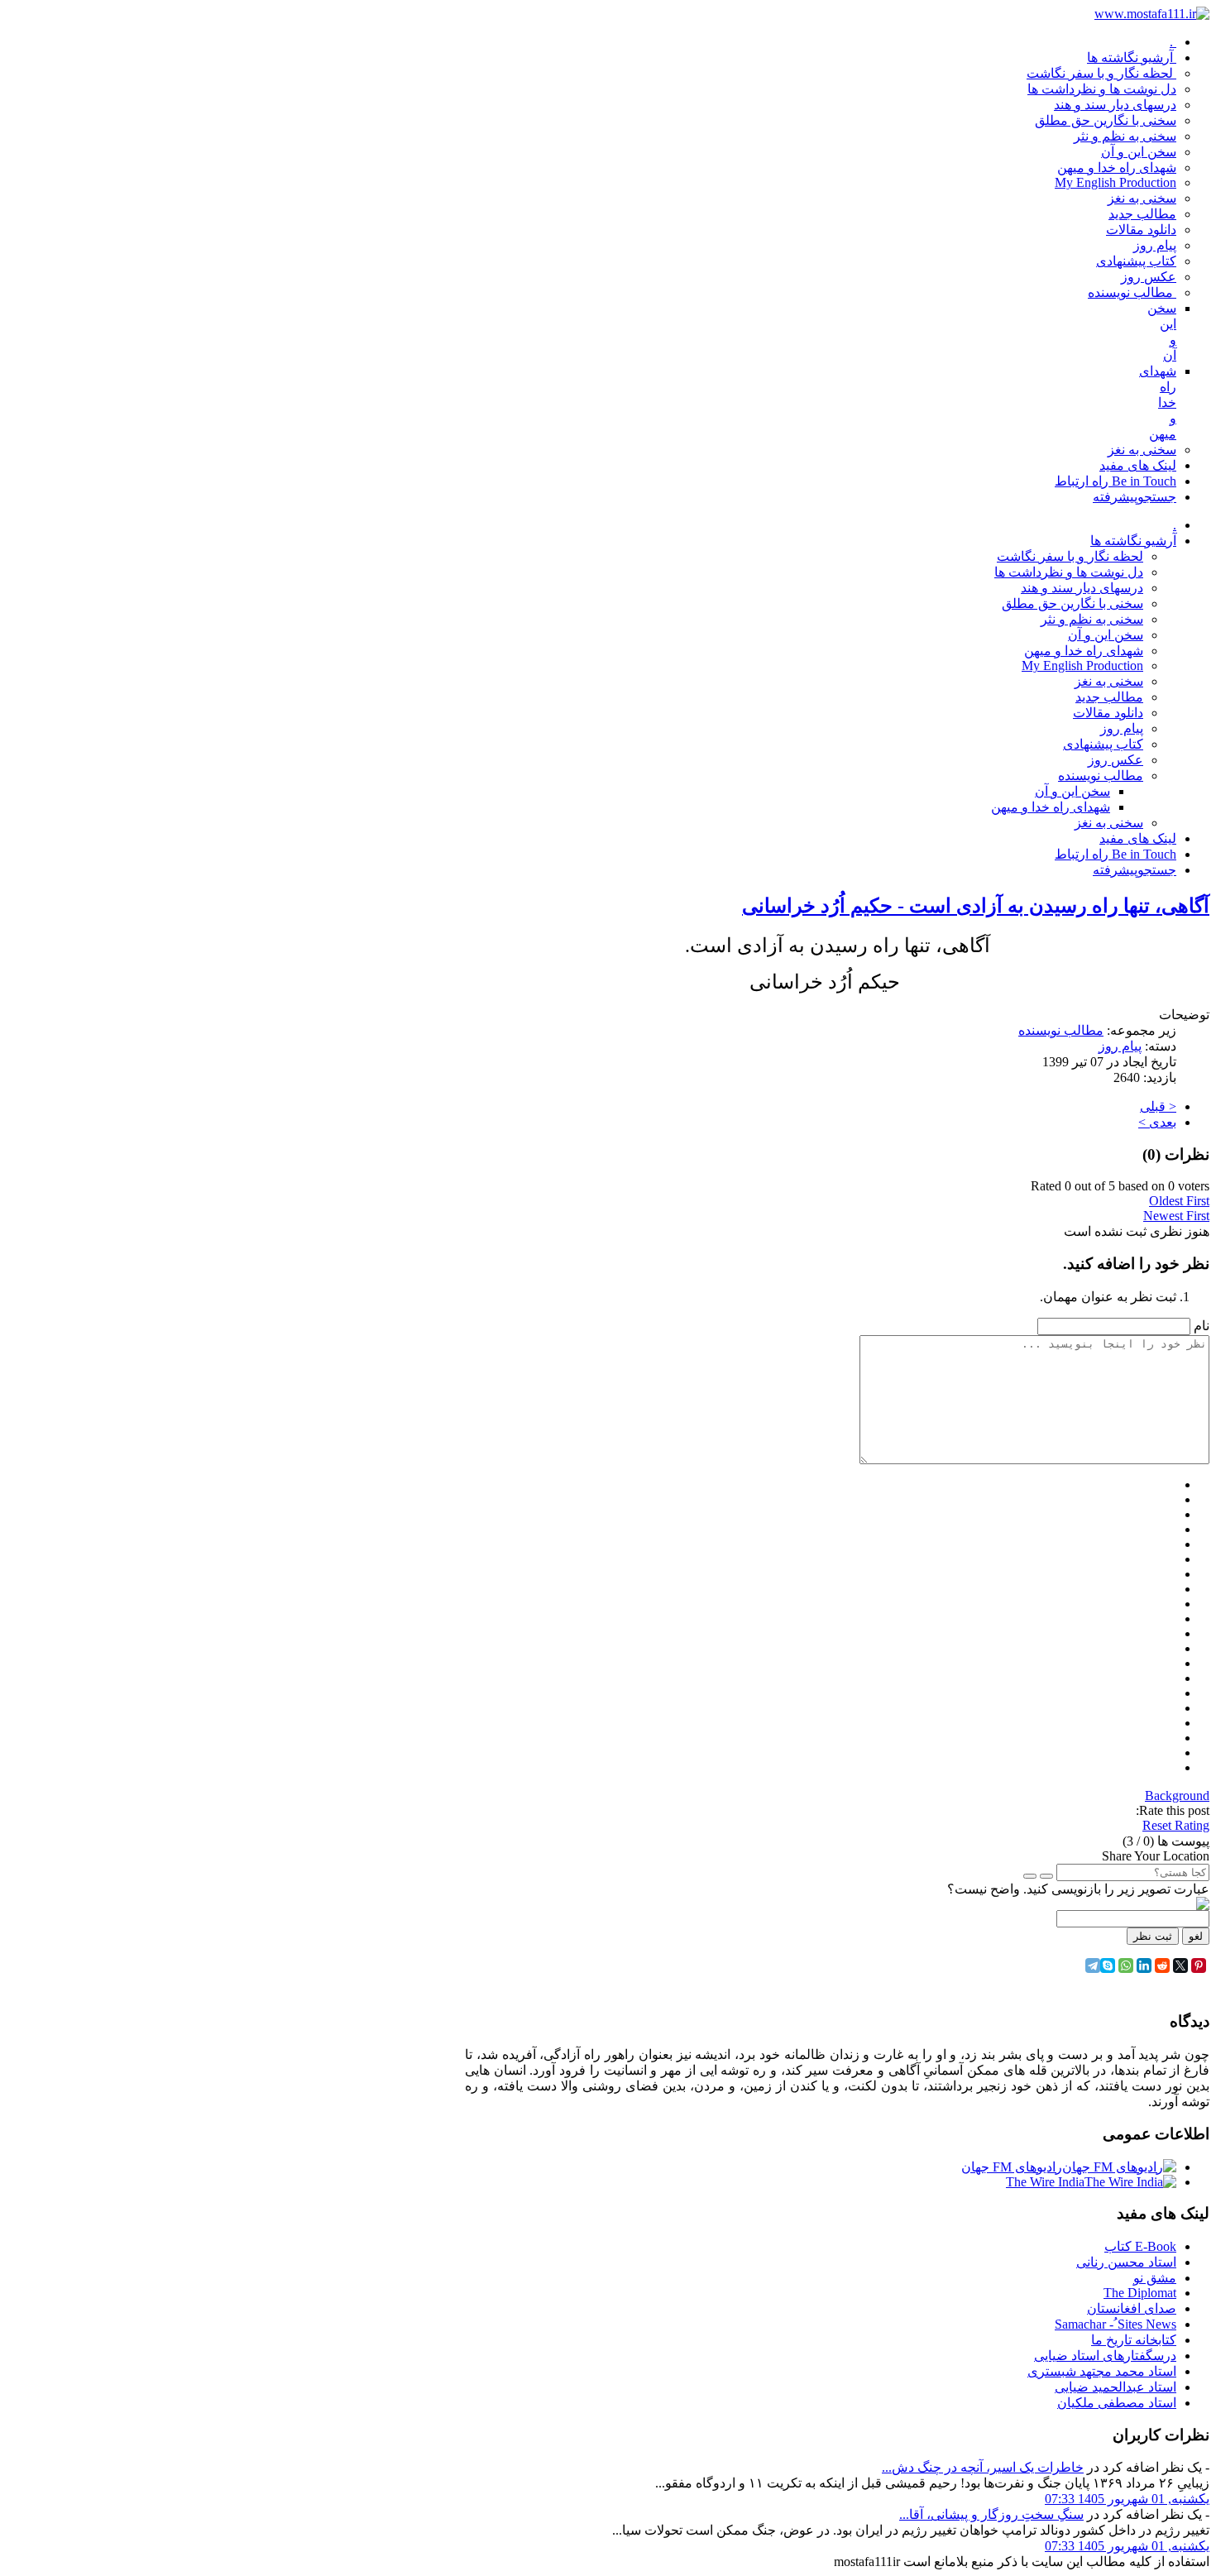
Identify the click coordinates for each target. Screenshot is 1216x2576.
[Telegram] (1093, 1966)
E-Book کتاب (1140, 2246)
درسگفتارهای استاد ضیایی (1105, 2356)
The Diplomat (1140, 2293)
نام (1202, 1326)
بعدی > (1157, 1122)
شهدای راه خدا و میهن (1084, 651)
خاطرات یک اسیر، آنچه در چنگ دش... (983, 2467)
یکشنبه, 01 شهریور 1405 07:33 (1127, 2499)
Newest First (1176, 1216)
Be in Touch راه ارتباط (1115, 854)
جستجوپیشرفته (1135, 870)
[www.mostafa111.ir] (1152, 14)
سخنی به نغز (1109, 681)
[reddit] (1162, 1966)
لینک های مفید (1138, 838)
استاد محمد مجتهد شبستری (1102, 2371)
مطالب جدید (1109, 697)
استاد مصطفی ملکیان (1117, 2403)
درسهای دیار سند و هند (1082, 588)
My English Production (1082, 666)
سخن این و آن (1106, 635)
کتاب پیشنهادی (1103, 744)
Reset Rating (1176, 1825)
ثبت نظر (1153, 1936)
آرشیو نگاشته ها (1133, 541)
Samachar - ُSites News (1115, 2324)
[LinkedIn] (1144, 1966)
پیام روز (1122, 728)
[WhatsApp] (1126, 1966)
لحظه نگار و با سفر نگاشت (1070, 556)
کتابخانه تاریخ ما (1134, 2340)
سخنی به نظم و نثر (1092, 619)
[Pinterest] (1199, 1966)
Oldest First (1179, 1201)
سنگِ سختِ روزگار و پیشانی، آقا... (991, 2514)
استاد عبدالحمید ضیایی (1115, 2387)
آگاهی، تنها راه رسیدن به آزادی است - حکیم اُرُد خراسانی (976, 906)
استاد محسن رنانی (1126, 2262)
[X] (1180, 1966)
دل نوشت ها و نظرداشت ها (1069, 572)
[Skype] (1108, 1966)
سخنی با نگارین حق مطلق (1072, 603)
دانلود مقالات (1108, 713)
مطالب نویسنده (1101, 776)
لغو (1196, 1936)
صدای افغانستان (1132, 2308)
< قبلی (1158, 1106)
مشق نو (1155, 2278)
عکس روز (1115, 760)
